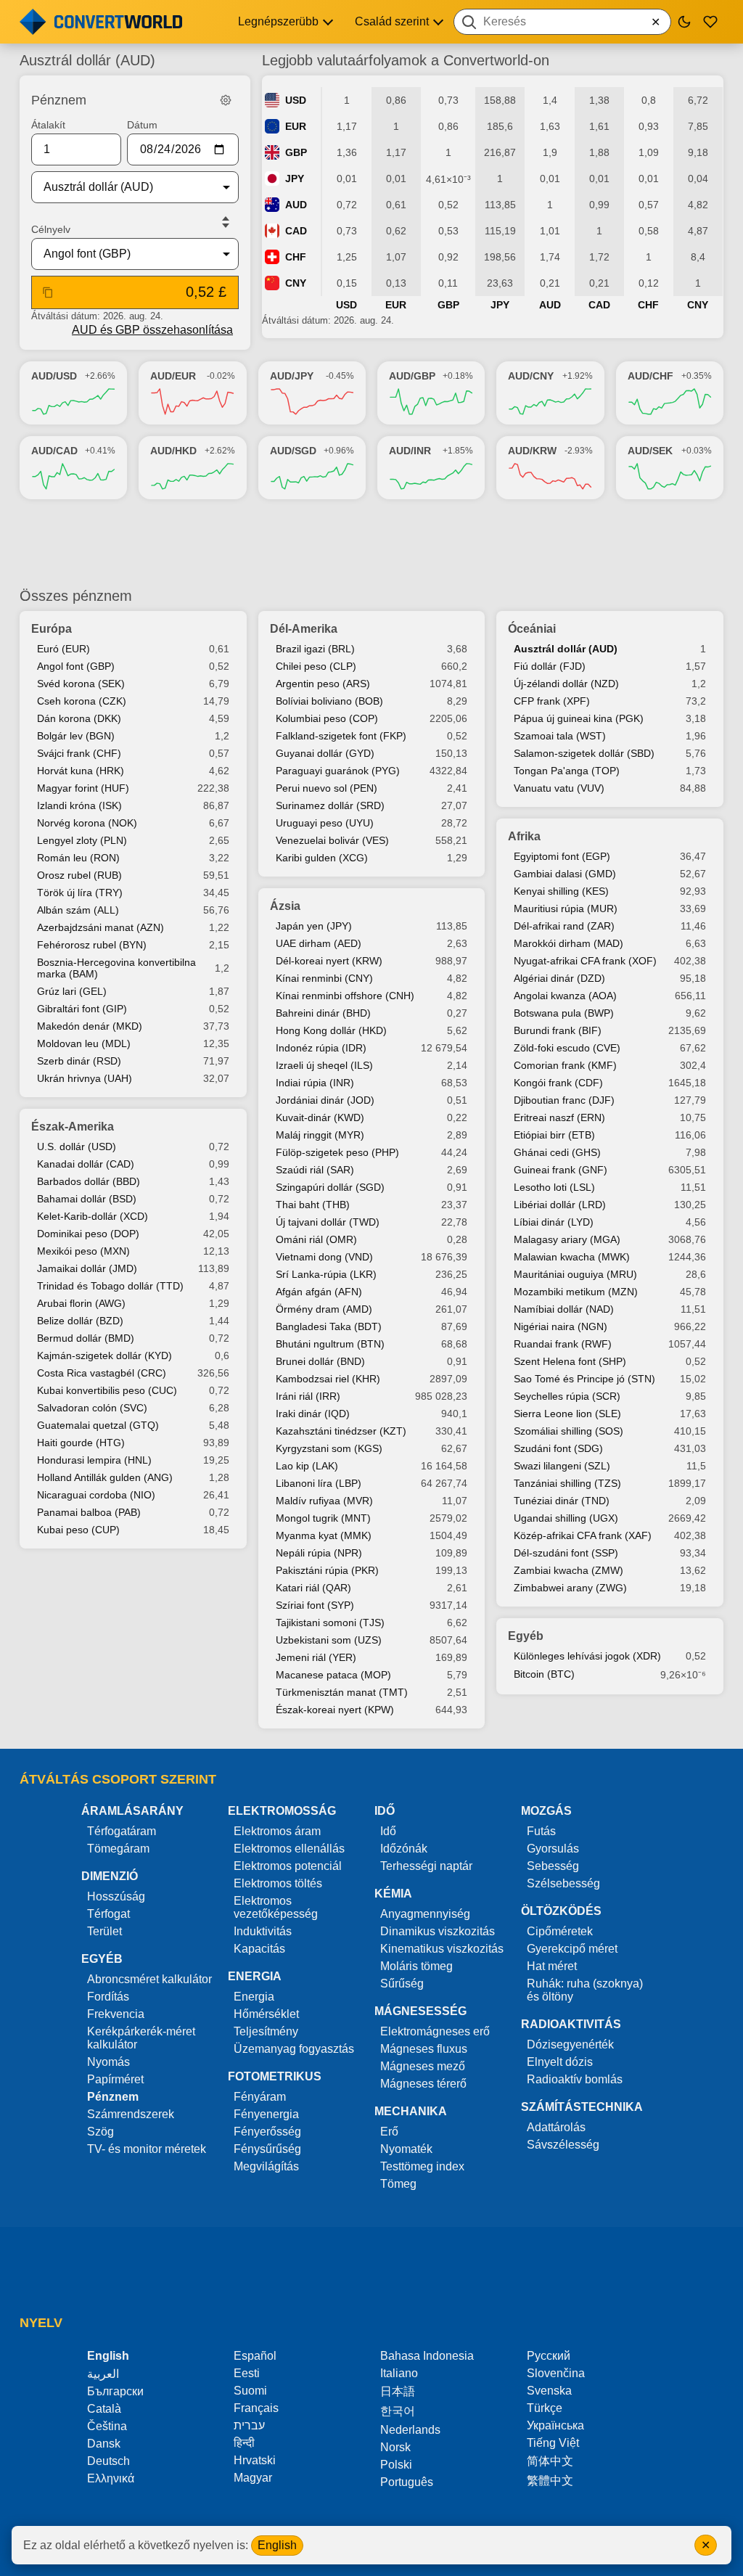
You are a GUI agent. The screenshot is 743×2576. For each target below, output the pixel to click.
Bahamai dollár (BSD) (87, 1199)
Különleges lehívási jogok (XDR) (587, 1656)
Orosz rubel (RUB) (79, 875)
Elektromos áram (277, 1831)
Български (115, 2391)
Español (255, 2356)
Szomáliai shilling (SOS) (568, 1431)
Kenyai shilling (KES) (561, 891)
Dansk (104, 2444)
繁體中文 (550, 2481)
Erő (389, 2132)
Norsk (395, 2447)
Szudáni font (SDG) (558, 1448)
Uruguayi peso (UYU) (325, 823)
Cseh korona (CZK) (82, 701)
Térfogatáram (122, 1831)
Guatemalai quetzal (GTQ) (98, 1425)
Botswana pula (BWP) (564, 1013)
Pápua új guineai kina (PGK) (579, 718)
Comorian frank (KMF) (565, 1065)
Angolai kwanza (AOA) (565, 996)
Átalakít (48, 125)
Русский (549, 2356)
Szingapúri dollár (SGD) (330, 1187)
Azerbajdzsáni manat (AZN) (100, 927)
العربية (103, 2374)
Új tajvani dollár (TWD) (328, 1222)
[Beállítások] (226, 100)
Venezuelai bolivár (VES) (332, 840)
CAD (296, 231)
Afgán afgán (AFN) (319, 1292)
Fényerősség (267, 2132)
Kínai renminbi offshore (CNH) (345, 996)
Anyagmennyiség (425, 1914)
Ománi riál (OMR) (316, 1239)
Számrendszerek (131, 2114)
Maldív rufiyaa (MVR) (324, 1501)
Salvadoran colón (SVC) (92, 1408)
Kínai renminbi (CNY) (324, 978)
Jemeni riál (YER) (316, 1657)
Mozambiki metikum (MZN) (576, 1292)
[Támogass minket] (710, 22)
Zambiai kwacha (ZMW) (568, 1570)
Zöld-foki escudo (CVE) (567, 1048)
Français (256, 2408)
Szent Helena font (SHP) (570, 1361)
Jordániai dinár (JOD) (325, 1100)
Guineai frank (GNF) (561, 1170)
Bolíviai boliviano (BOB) (329, 701)
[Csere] (226, 222)
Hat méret (552, 1966)
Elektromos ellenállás (289, 1849)
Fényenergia (266, 2114)
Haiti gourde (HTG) (81, 1443)
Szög (100, 2132)
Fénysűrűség (267, 2149)
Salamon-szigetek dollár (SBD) (584, 753)
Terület (104, 1931)
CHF (296, 257)
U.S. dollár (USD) (77, 1147)
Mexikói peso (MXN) (83, 1251)
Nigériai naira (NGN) (561, 1326)
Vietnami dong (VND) (324, 1257)
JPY (295, 179)
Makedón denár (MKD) (90, 1026)
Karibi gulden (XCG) (322, 858)
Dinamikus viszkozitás (438, 1931)
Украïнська (555, 2425)
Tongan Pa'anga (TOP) (567, 771)
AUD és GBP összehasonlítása (152, 330)
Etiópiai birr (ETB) (554, 1135)
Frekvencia (116, 2014)
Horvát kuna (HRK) (81, 771)
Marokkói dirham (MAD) (568, 943)
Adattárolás (556, 2127)
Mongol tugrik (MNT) (323, 1518)
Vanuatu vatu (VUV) (559, 788)
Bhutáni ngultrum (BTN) (330, 1344)
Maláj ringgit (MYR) (320, 1135)
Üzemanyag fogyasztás (294, 2049)
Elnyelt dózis (560, 2062)
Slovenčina (556, 2373)
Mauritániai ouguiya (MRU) (575, 1274)
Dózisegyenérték (570, 2044)
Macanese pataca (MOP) (333, 1675)
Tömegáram (118, 1849)
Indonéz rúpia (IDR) (321, 1048)
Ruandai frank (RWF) (563, 1344)
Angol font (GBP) (76, 666)
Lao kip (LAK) (307, 1466)
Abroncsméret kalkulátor (149, 1979)
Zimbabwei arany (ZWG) (570, 1588)
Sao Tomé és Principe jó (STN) (584, 1379)
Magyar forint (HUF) (83, 788)
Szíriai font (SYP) (315, 1605)
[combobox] (562, 22)
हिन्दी (244, 2443)
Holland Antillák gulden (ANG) (105, 1477)
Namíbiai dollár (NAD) (564, 1309)
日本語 (398, 2391)
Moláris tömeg (416, 1966)
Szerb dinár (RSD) (79, 1061)
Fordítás (108, 1997)
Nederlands (410, 2430)
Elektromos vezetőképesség (276, 1907)
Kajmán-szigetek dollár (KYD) (104, 1355)
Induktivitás (263, 1931)
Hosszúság (116, 1896)
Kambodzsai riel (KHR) (328, 1379)
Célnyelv (51, 229)
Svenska (549, 2391)
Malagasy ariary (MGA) (567, 1239)
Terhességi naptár (426, 1866)
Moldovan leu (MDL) (84, 1043)
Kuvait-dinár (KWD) (320, 1117)
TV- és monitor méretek (147, 2149)
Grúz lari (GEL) (72, 991)
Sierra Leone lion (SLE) (567, 1414)
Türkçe (545, 2408)
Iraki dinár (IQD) (313, 1414)
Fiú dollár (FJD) (550, 666)
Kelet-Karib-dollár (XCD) (93, 1216)
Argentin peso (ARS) (323, 684)
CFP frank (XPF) (552, 701)
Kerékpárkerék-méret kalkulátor (141, 2038)
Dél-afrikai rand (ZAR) (564, 926)
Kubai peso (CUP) (78, 1530)
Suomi (250, 2391)
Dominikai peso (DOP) (88, 1234)
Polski (396, 2465)
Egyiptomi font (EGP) (562, 856)
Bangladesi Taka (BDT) (329, 1326)
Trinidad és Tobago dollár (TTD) (110, 1286)
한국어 (398, 2411)
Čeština (107, 2426)
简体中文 (550, 2461)
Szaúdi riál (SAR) (315, 1170)
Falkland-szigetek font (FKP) (341, 736)
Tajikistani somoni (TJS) (330, 1623)
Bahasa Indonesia (427, 2356)
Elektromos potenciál (288, 1866)
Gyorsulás (553, 1849)
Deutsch (108, 2461)
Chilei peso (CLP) (316, 666)
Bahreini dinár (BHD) (323, 1013)
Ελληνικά (111, 2478)
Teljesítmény (266, 2031)
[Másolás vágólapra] (48, 292)
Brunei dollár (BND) (320, 1361)
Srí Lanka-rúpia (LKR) (326, 1274)
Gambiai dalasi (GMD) (565, 874)
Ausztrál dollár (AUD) (566, 649)
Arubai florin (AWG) (81, 1303)
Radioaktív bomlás (575, 2079)
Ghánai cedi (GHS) (557, 1152)
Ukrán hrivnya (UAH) (85, 1078)
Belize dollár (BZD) (80, 1321)
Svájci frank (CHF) (79, 753)
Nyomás (108, 2062)
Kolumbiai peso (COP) (327, 718)
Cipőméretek (560, 1931)
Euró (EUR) (63, 649)
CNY (296, 283)
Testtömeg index (422, 2166)
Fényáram (260, 2097)
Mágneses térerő (423, 2084)
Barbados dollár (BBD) (89, 1181)
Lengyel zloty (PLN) (82, 840)
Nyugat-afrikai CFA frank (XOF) (585, 961)
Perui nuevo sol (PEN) (327, 788)
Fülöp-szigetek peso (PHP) (337, 1152)
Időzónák (404, 1849)
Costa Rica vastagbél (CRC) (102, 1373)
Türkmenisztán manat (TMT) (342, 1692)
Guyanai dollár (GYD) (325, 753)
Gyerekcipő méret (572, 1949)
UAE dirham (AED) (319, 943)
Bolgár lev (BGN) (76, 736)
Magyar (253, 2478)
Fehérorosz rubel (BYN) (92, 945)
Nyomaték (406, 2149)
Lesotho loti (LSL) (554, 1187)
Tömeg (398, 2184)
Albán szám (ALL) (78, 910)
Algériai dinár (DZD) (559, 978)
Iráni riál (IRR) (308, 1396)
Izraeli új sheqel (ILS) (324, 1065)
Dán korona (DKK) (79, 718)
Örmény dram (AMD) (324, 1309)
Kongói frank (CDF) (558, 1083)
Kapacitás (259, 1949)
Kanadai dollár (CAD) (86, 1164)
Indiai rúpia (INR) (315, 1083)
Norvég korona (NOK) (87, 823)
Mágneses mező (423, 2066)
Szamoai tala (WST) (560, 736)
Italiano (399, 2373)
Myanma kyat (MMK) (324, 1535)
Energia (254, 1997)
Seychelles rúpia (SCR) (567, 1396)
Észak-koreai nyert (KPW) (335, 1710)
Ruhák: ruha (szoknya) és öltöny (585, 1990)
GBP (296, 152)
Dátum (142, 125)
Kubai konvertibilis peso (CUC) (107, 1390)
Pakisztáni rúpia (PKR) (327, 1570)
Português (407, 2482)
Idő (388, 1831)
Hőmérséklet (266, 2014)
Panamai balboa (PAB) (89, 1512)
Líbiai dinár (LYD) (554, 1222)
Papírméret (115, 2079)
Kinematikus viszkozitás (442, 1949)
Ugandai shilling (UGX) (566, 1518)
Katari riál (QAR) (313, 1588)
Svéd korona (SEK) (81, 684)
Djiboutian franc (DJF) (564, 1100)
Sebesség (553, 1866)
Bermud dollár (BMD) (86, 1338)
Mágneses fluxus (424, 2049)
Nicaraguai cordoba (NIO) (96, 1495)
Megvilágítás (266, 2166)
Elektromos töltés (278, 1883)
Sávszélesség (563, 2145)
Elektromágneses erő (435, 2031)
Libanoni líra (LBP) (319, 1483)
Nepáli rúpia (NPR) (319, 1553)
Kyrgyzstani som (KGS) (329, 1448)
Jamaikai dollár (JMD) (87, 1268)
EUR (296, 126)
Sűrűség (402, 1984)
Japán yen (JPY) (314, 926)
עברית (249, 2425)
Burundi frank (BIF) (558, 1030)
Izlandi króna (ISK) (79, 805)
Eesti (247, 2373)
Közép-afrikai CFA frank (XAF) (583, 1535)
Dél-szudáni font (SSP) (566, 1553)
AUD (296, 205)
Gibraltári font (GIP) (82, 1009)
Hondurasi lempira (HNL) (94, 1460)
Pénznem (113, 2097)
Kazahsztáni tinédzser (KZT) (341, 1431)
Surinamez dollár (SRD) (330, 805)
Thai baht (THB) (313, 1205)
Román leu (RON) (78, 858)
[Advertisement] (371, 543)
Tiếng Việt (553, 2443)
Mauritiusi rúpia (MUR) (566, 908)
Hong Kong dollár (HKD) (331, 1030)
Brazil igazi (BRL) (315, 649)
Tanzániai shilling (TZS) (567, 1483)
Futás (541, 1831)
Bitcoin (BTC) (544, 1674)
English (277, 2545)
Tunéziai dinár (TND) (562, 1501)
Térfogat (108, 1914)
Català (104, 2409)
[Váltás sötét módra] (684, 22)
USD (296, 100)
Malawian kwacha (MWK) (572, 1257)
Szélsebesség (563, 1883)
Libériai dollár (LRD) (560, 1205)
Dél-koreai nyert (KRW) (329, 961)
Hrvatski (255, 2460)
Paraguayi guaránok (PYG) (338, 771)
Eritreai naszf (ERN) (559, 1117)
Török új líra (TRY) (80, 893)
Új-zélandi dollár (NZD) (566, 684)
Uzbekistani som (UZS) (329, 1640)
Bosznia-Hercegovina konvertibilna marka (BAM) (116, 968)
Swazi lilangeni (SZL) (562, 1466)
